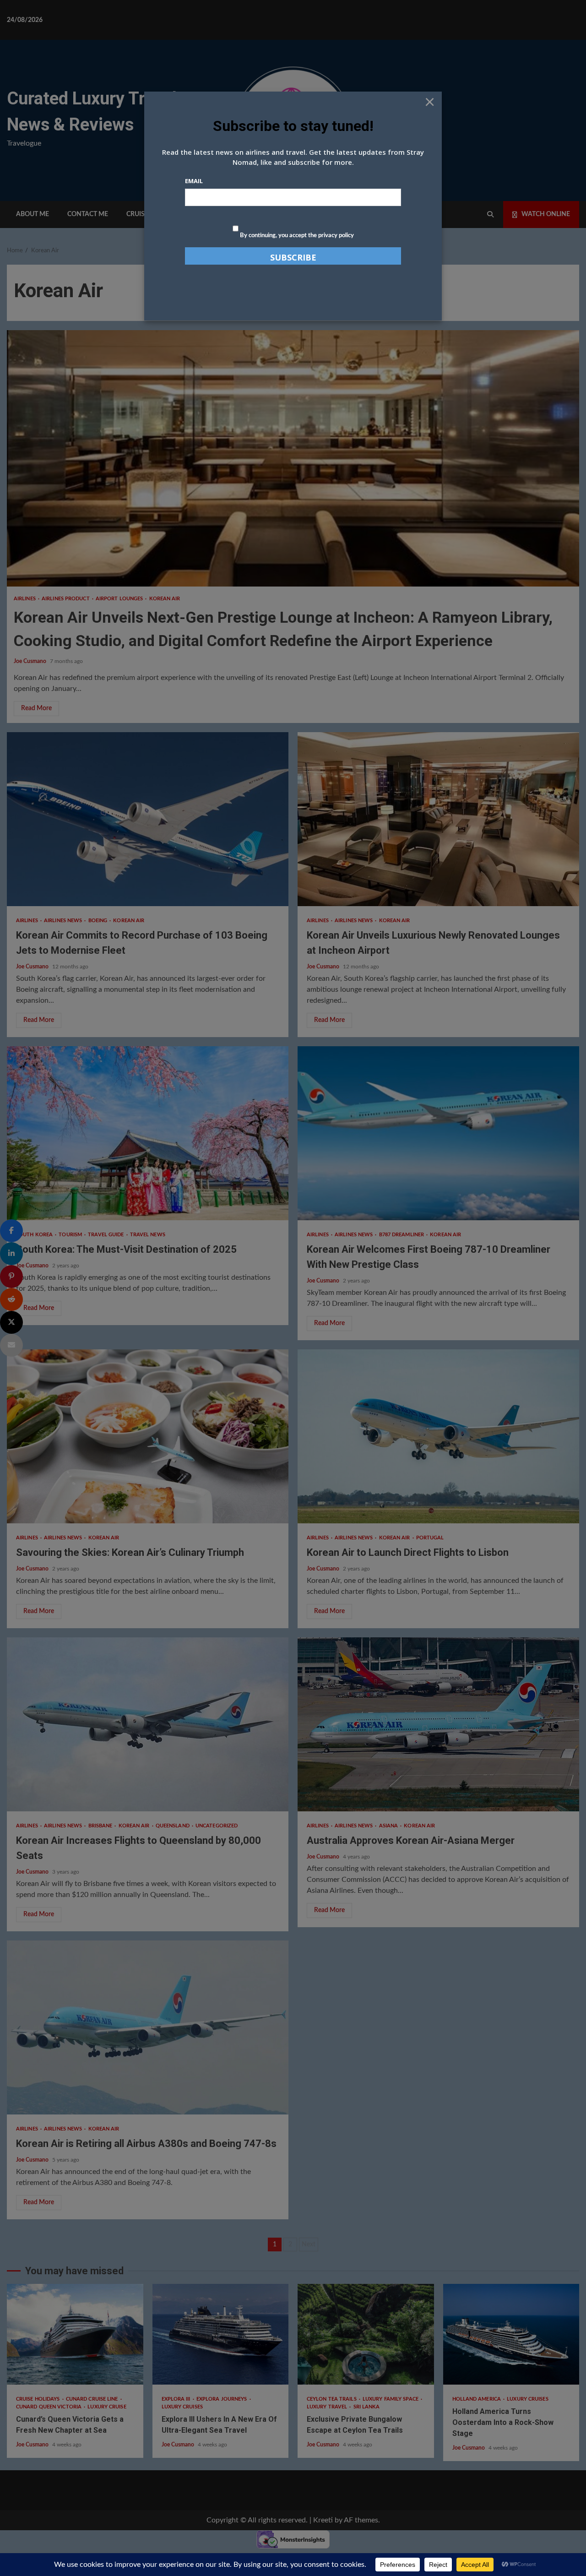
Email (194, 181)
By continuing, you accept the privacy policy (296, 236)
